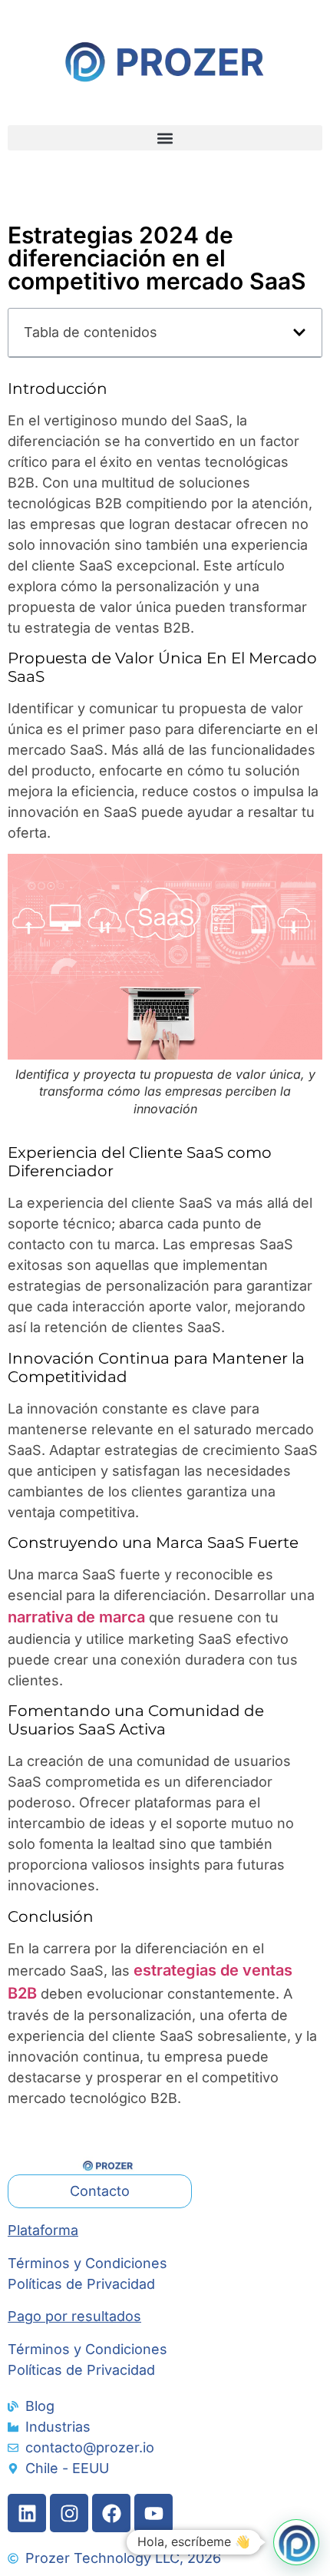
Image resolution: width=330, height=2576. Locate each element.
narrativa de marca (78, 1617)
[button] (165, 138)
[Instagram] (69, 2513)
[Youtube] (153, 2513)
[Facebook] (111, 2513)
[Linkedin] (27, 2513)
